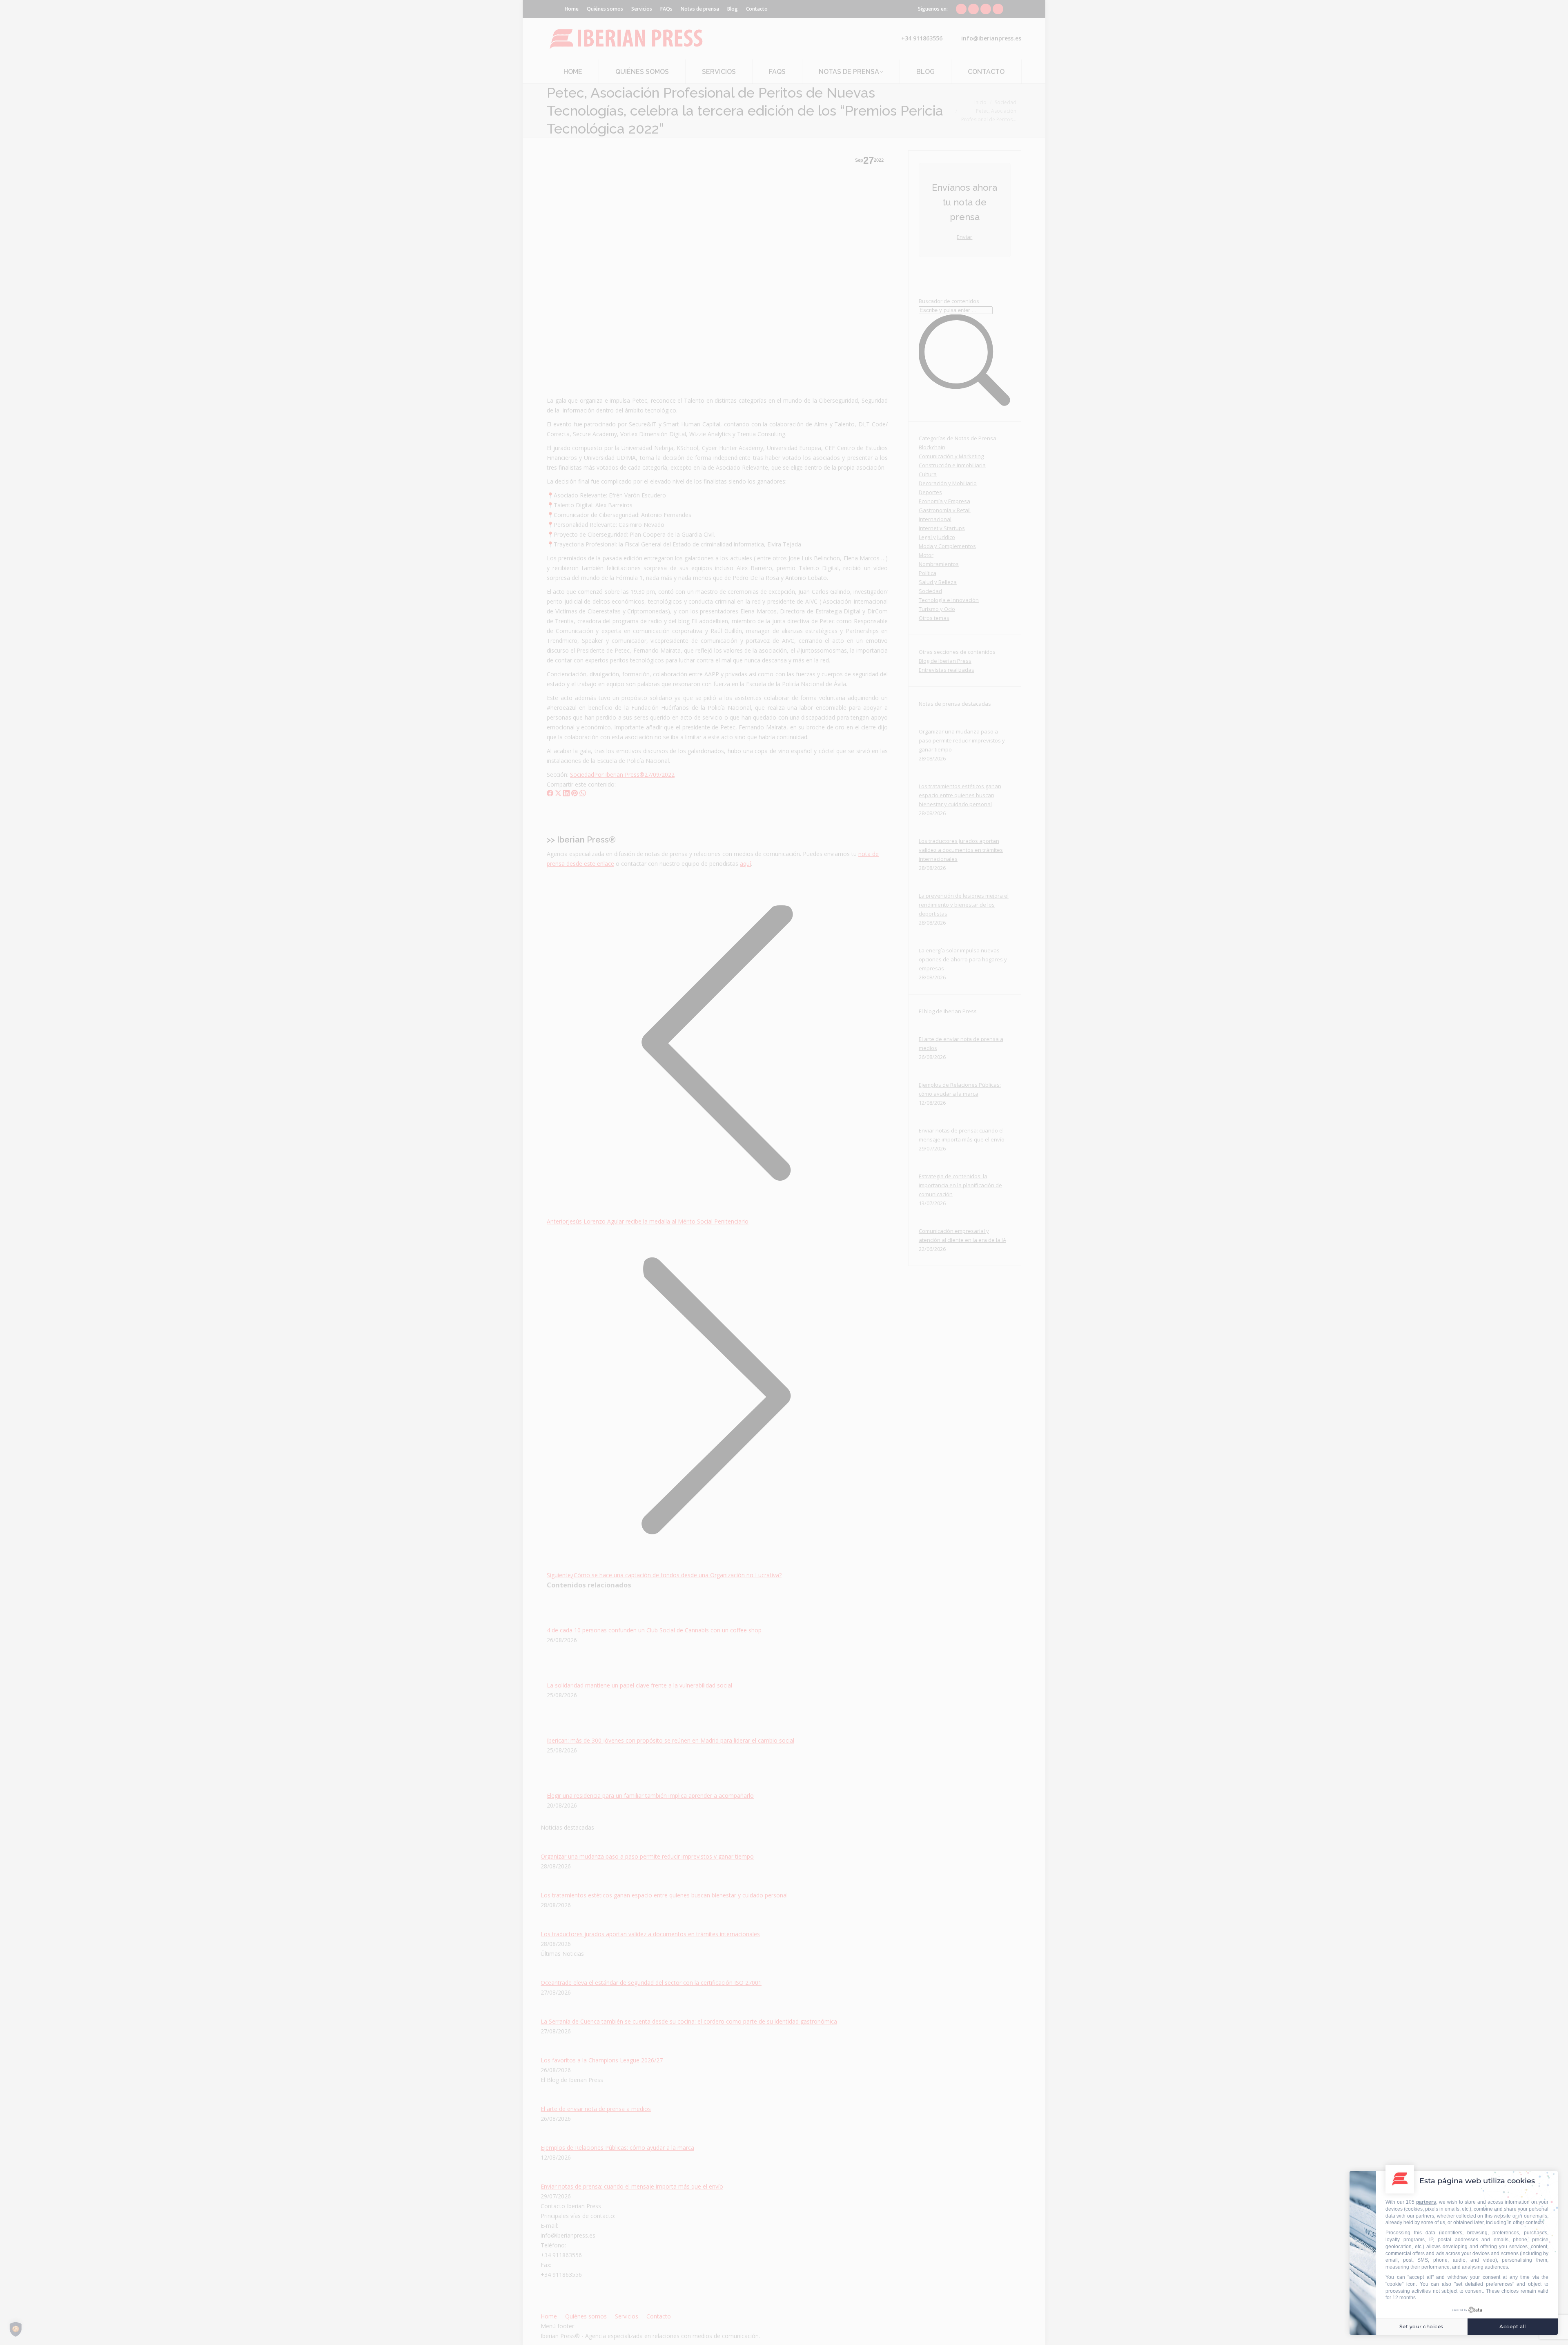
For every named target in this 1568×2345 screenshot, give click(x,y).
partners (1426, 2202)
